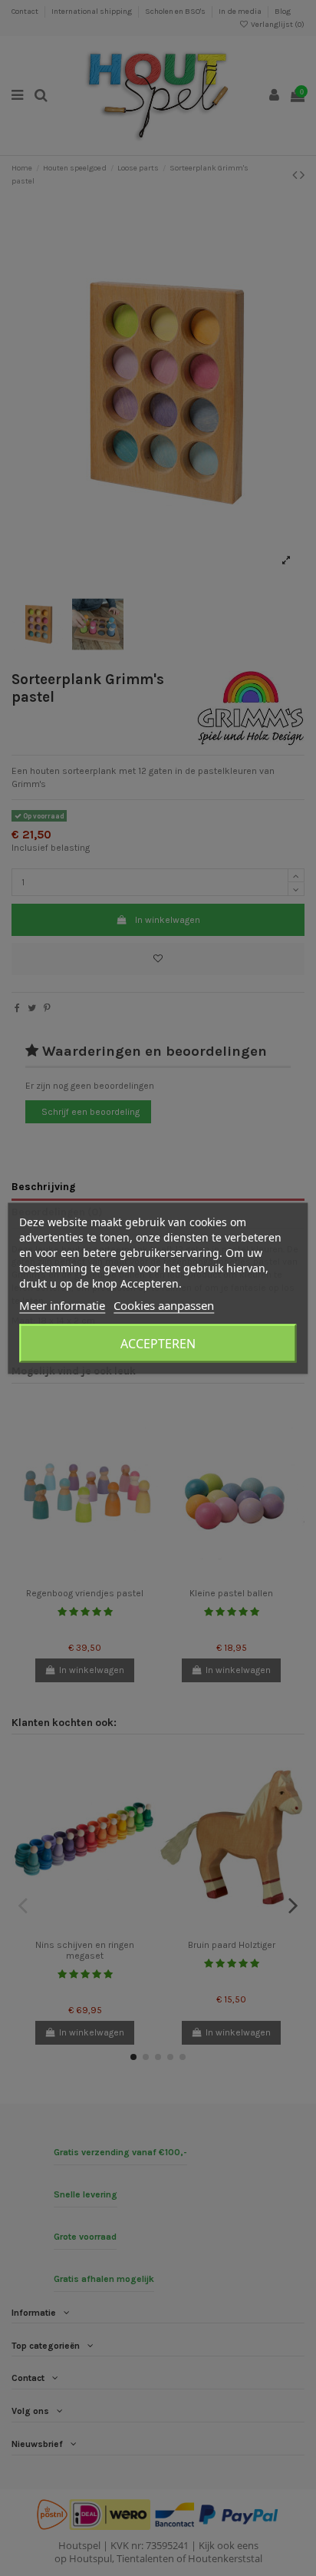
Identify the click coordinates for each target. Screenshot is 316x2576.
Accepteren (158, 1343)
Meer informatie (62, 1305)
